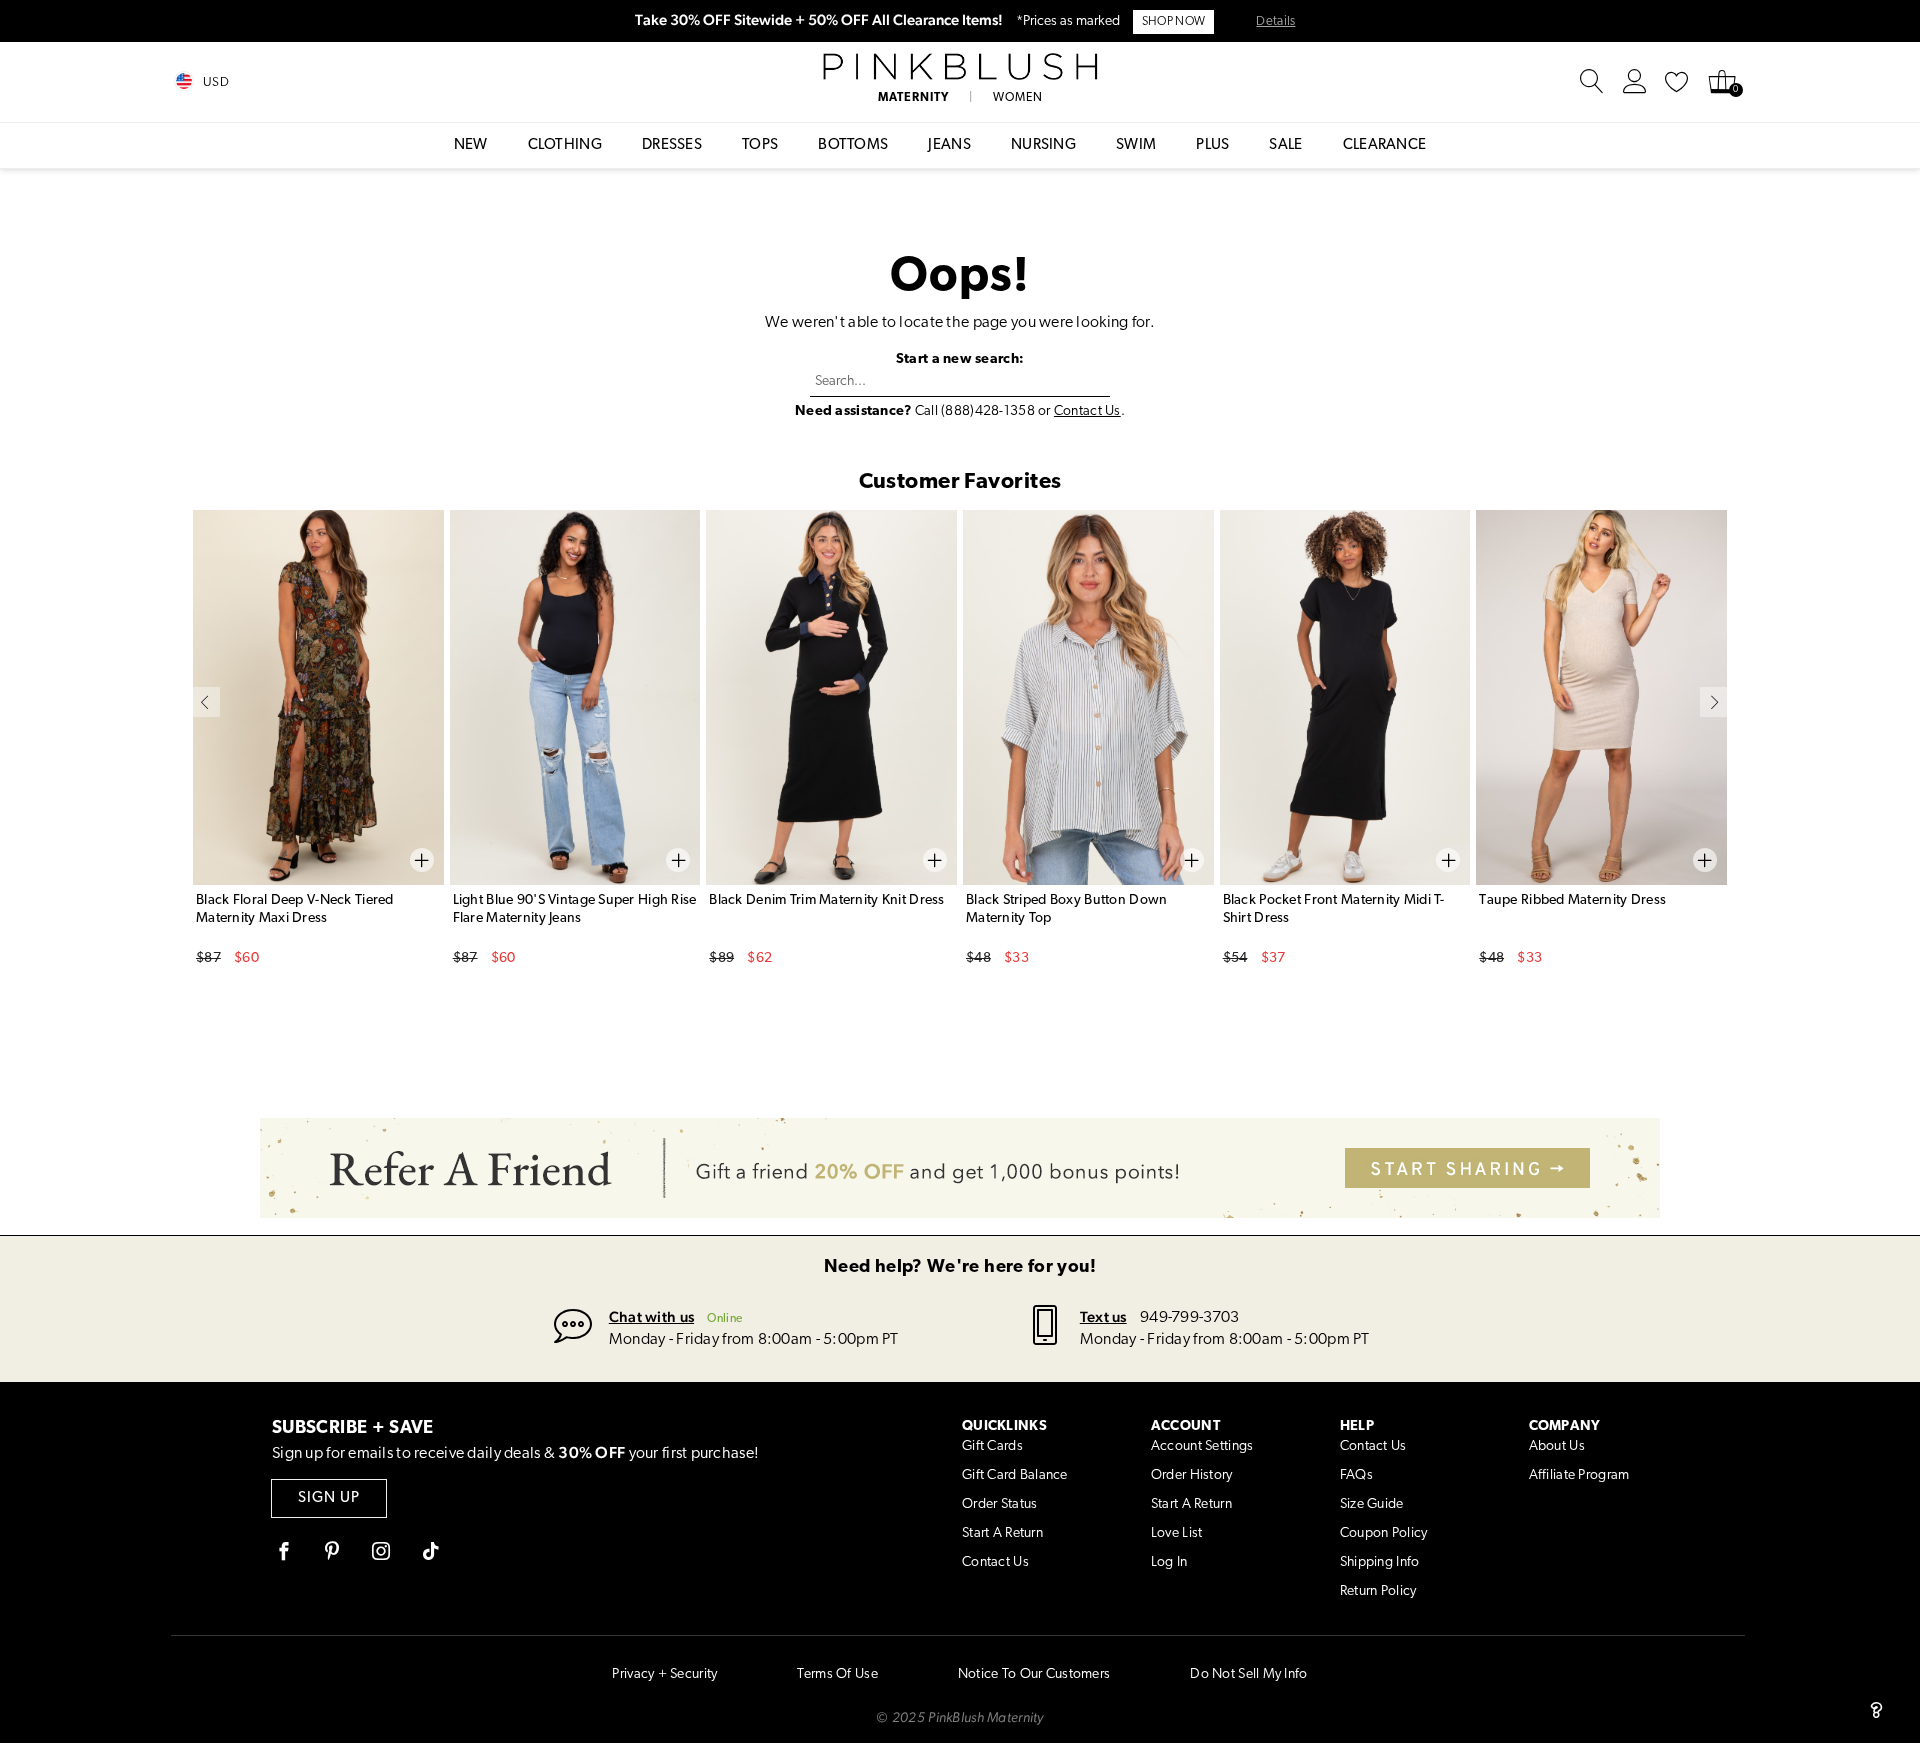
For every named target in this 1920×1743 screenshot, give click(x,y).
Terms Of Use (837, 1674)
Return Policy (1378, 1591)
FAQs (1356, 1475)
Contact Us (1087, 411)
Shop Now (1173, 22)
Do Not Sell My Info (1248, 1674)
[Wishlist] (1677, 82)
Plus (1212, 145)
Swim (1136, 145)
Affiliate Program (1579, 1475)
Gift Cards (992, 1446)
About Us (1557, 1446)
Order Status (999, 1504)
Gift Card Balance (1015, 1475)
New (471, 145)
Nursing (1043, 145)
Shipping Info (1380, 1562)
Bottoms (853, 145)
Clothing (565, 145)
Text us (1103, 1316)
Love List (1177, 1533)
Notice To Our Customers (1034, 1674)
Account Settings (1202, 1446)
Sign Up (329, 1498)
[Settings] (1635, 82)
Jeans (949, 145)
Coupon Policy (1384, 1533)
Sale (1285, 145)
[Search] (1592, 82)
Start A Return (1002, 1533)
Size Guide (1372, 1504)
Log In (1169, 1562)
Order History (1192, 1475)
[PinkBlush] (959, 67)
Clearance (1385, 145)
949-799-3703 (1189, 1318)
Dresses (672, 145)
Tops (760, 145)
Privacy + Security (664, 1674)
